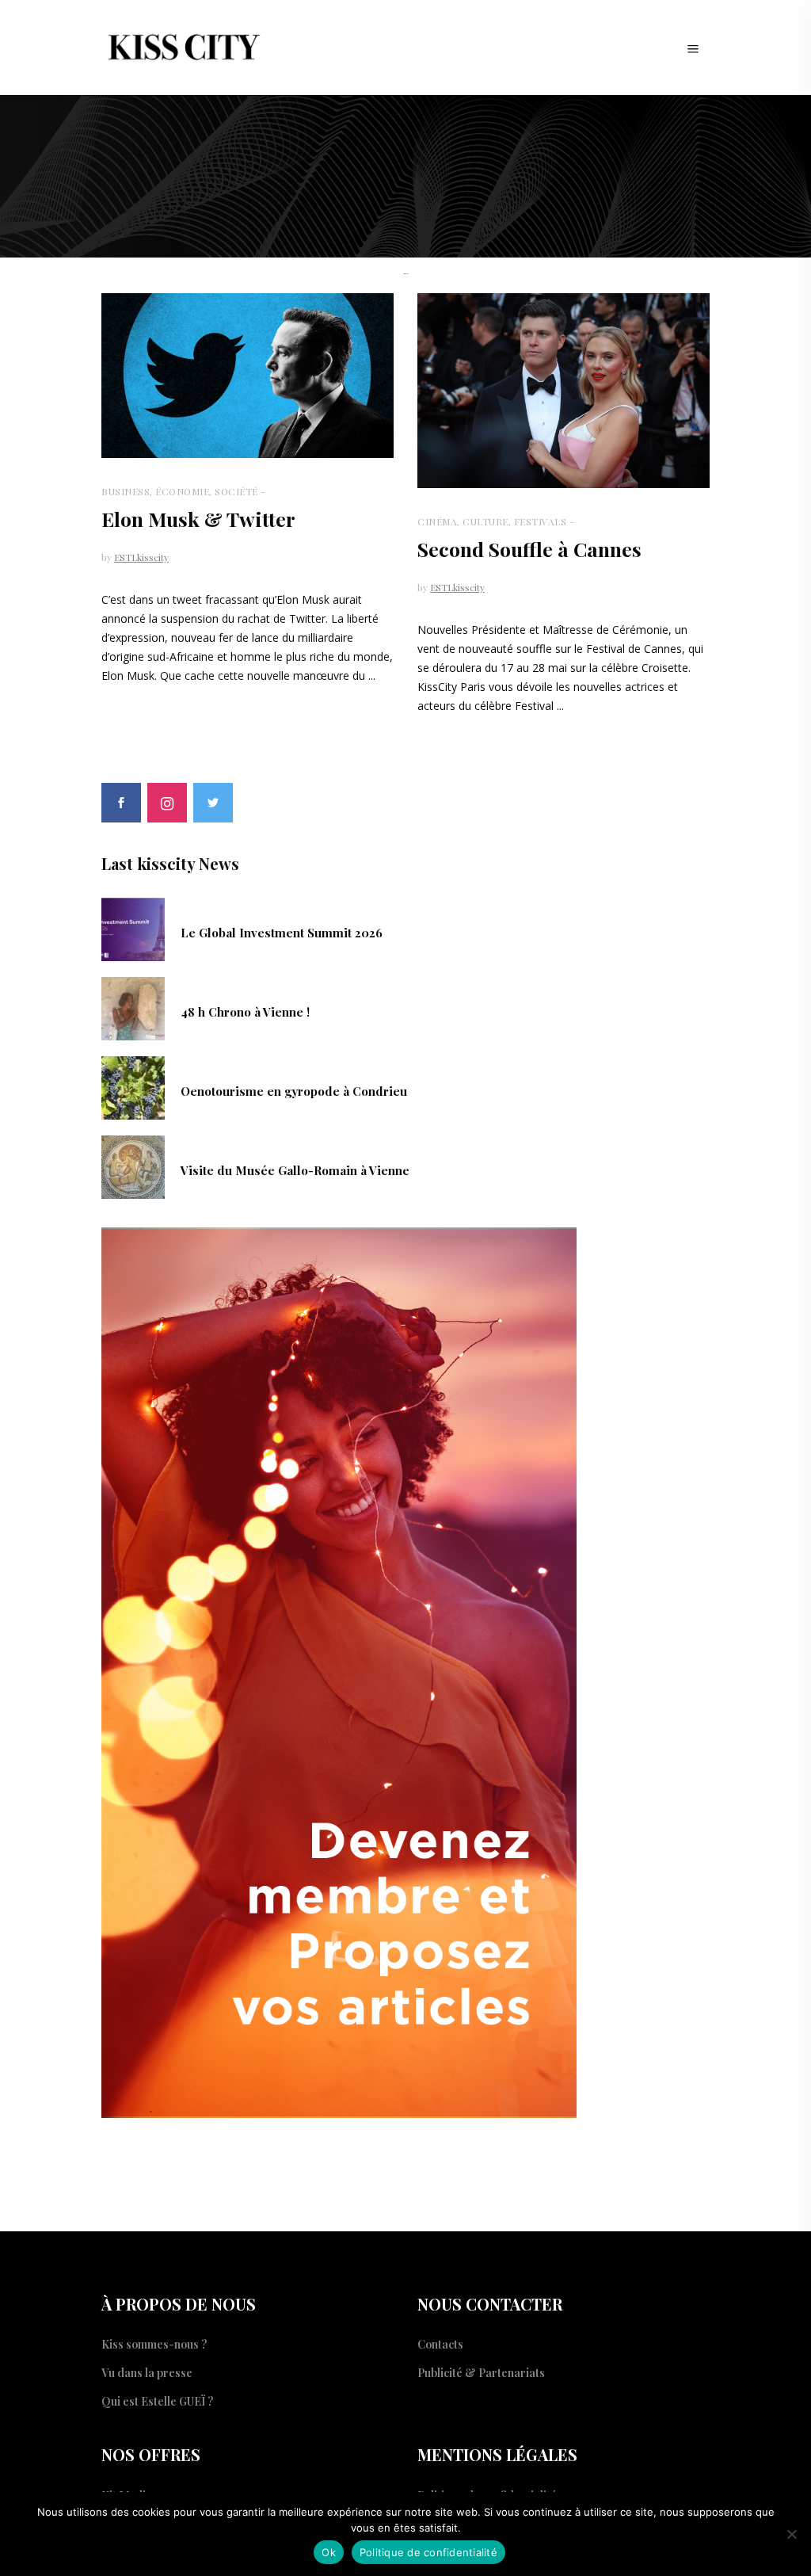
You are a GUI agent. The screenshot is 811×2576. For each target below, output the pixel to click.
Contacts (440, 2344)
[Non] (791, 2534)
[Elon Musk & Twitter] (247, 376)
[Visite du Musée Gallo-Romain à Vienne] (133, 1166)
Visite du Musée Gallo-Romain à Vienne (295, 1170)
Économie (182, 491)
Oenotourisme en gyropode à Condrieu (294, 1091)
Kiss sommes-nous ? (154, 2344)
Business (126, 491)
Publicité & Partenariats (481, 2373)
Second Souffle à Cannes (529, 549)
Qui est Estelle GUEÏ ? (158, 2401)
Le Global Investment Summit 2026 (282, 933)
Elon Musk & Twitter (198, 519)
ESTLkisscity (141, 557)
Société (236, 491)
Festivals (541, 521)
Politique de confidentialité (428, 2552)
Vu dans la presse (147, 2373)
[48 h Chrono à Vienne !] (133, 1007)
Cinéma (437, 521)
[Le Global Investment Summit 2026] (133, 928)
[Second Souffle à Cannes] (564, 391)
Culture (485, 521)
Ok (329, 2552)
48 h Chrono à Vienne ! (245, 1012)
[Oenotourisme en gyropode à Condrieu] (133, 1086)
